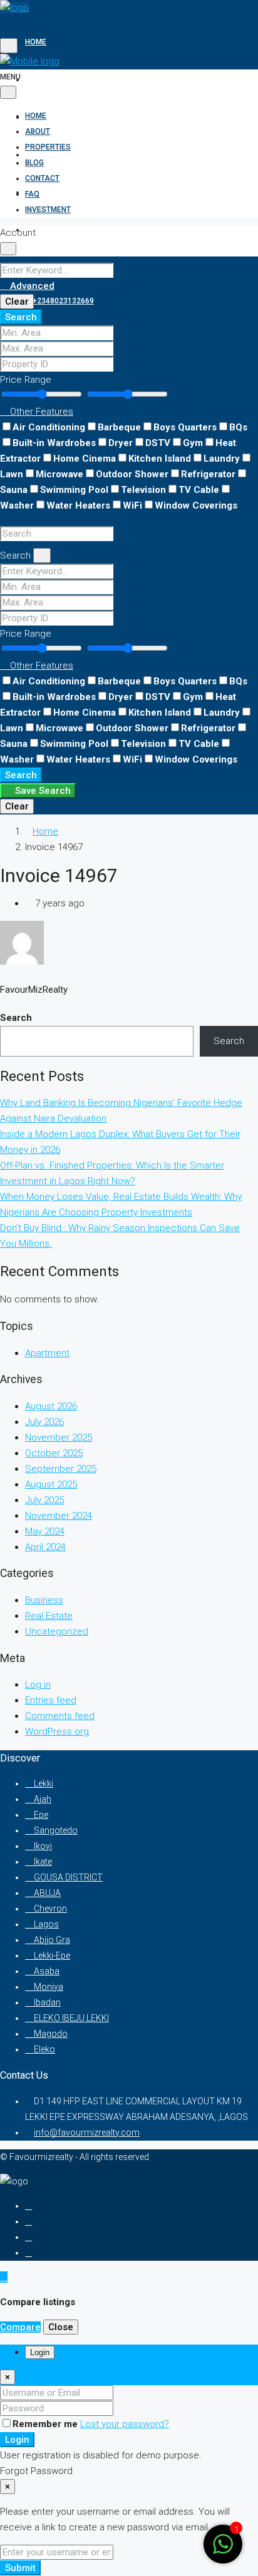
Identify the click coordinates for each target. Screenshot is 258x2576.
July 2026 (44, 1422)
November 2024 (59, 1516)
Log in (38, 1685)
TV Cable (199, 490)
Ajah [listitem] (42, 1799)
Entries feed (51, 1700)
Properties (48, 117)
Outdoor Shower (132, 474)
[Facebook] (28, 2206)
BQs (238, 427)
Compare (20, 2327)
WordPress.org (57, 1732)
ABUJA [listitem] (46, 1893)
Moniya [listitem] (48, 1987)
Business (44, 1600)
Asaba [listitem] (46, 1971)
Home (36, 42)
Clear (17, 302)
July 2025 (44, 1500)
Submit (20, 2568)
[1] (223, 2551)
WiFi (132, 505)
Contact (42, 192)
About (38, 79)
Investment (48, 210)
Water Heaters (78, 505)
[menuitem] (59, 301)
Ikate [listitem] (42, 1862)
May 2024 (45, 1531)
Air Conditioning (49, 427)
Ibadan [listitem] (46, 2002)
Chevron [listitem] (49, 1909)
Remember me (46, 2424)
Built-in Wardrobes (54, 443)
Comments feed (60, 1716)
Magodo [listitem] (50, 2034)
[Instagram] (28, 2221)
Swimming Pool (74, 490)
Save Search (42, 791)
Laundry (222, 459)
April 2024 (45, 1547)
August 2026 (51, 1406)
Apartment (47, 1353)
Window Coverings (196, 505)
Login (17, 2440)
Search (21, 317)
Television (143, 490)
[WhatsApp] (28, 2253)
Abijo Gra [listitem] (51, 1940)
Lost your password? (125, 2424)
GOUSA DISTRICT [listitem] (67, 1877)
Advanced (31, 286)
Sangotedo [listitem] (55, 1830)
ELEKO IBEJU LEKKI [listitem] (70, 2018)
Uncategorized (57, 1631)
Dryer (121, 443)
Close (61, 2327)
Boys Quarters (185, 427)
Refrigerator (208, 474)
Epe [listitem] (40, 1815)
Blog (34, 163)
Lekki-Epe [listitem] (51, 1955)
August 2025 (51, 1484)
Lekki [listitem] (43, 1783)
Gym (193, 443)
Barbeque (119, 427)
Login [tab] (40, 2352)
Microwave (59, 474)
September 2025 (61, 1469)
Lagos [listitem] (45, 1924)
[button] (37, 412)
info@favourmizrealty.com (87, 2132)
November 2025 (59, 1438)
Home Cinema (85, 459)
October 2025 (54, 1453)
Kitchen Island (160, 459)
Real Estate (49, 1616)
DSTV (158, 443)
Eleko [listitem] (44, 2049)
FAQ (32, 194)
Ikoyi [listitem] (42, 1846)
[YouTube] (28, 2237)
